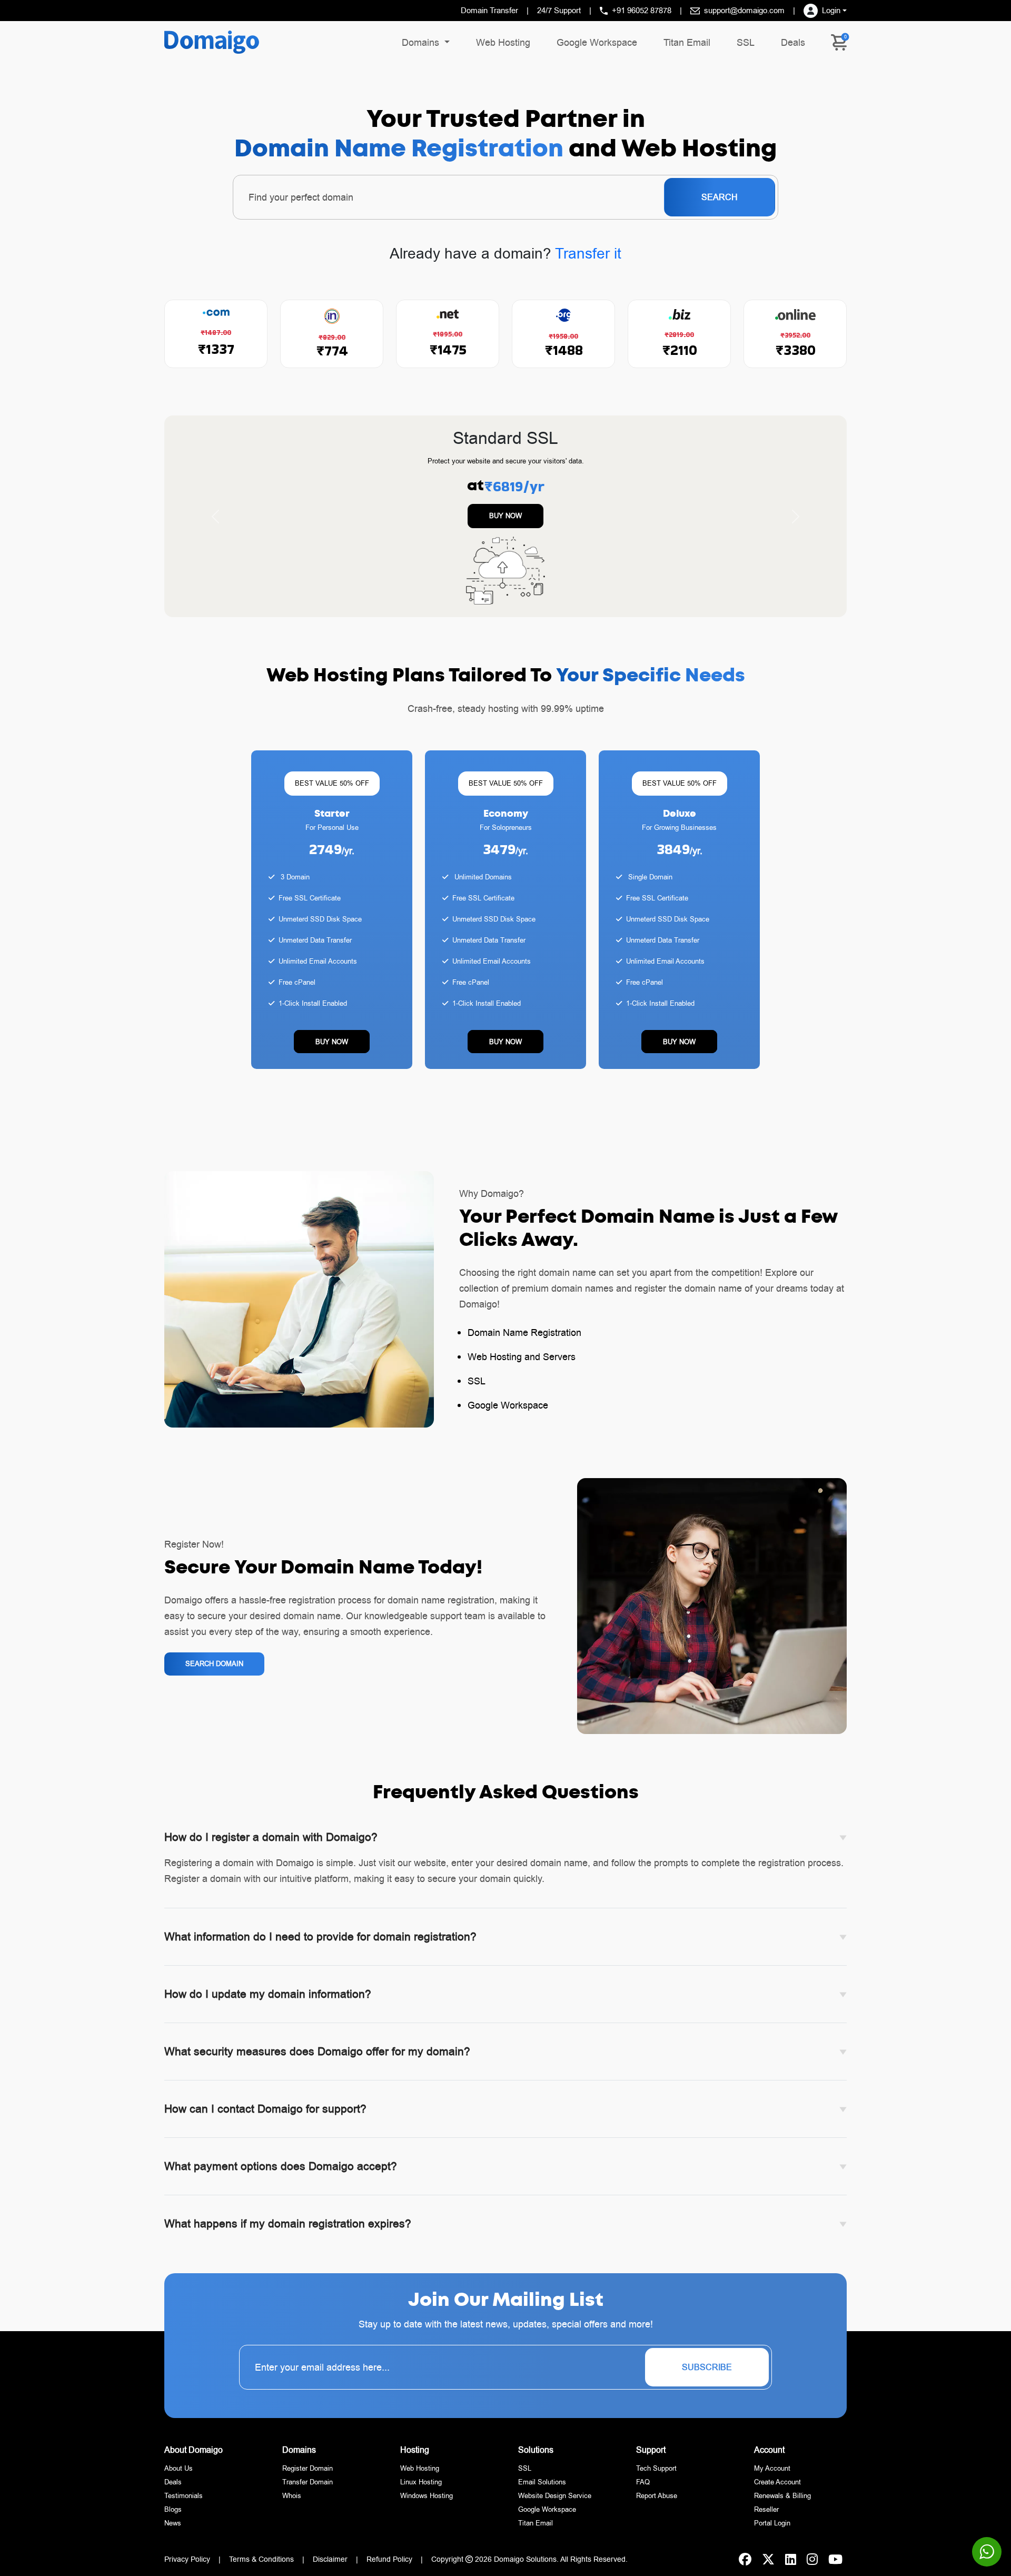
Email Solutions (542, 2487)
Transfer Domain (308, 2487)
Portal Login (772, 2528)
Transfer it (588, 254)
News (173, 2528)
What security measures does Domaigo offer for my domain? (317, 2057)
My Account (772, 2473)
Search (720, 197)
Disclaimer (330, 2564)
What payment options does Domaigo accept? (281, 2172)
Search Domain (214, 1669)
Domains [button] (422, 42)
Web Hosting (503, 42)
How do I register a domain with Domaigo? (271, 1842)
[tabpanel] (506, 878)
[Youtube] (835, 2564)
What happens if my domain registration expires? (288, 2229)
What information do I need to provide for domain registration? (320, 1942)
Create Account (777, 2487)
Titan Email (687, 42)
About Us (179, 2473)
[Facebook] (745, 2564)
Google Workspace (597, 42)
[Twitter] (768, 2564)
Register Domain (308, 2473)
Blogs (173, 2514)
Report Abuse (657, 2501)
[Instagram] (812, 2564)
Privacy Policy (187, 2564)
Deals (793, 42)
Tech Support (656, 2473)
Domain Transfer (489, 10)
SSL (746, 42)
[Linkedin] (791, 2564)
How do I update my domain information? (268, 1999)
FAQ (643, 2487)
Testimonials (184, 2501)
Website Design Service (555, 2501)
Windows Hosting (427, 2501)
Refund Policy (389, 2564)
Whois (292, 2501)
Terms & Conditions (261, 2564)
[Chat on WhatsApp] (987, 2552)
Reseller (766, 2514)
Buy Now (506, 516)
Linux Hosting (421, 2487)
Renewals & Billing (782, 2501)
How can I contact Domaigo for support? (265, 2114)
